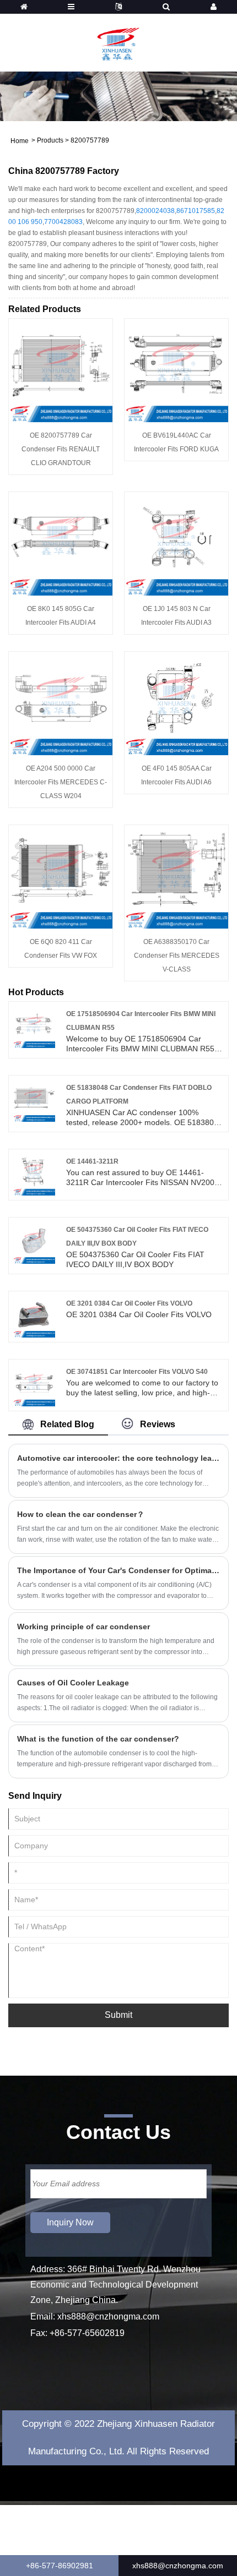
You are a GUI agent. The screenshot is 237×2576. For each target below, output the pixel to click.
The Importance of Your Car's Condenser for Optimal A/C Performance (118, 1570)
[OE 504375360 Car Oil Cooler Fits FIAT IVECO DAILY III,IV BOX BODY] (34, 1242)
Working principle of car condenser (84, 1627)
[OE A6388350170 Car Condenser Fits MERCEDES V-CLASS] (176, 876)
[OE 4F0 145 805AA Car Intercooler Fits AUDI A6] (176, 702)
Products (50, 140)
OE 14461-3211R (92, 1161)
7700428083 (63, 222)
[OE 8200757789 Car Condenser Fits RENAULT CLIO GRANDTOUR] (61, 369)
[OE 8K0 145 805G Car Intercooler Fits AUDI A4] (61, 543)
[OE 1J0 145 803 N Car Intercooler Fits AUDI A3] (176, 543)
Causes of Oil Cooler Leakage (73, 1683)
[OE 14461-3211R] (34, 1174)
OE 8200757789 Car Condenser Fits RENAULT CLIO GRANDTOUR (61, 449)
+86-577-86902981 (60, 2566)
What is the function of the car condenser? (98, 1739)
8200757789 (90, 140)
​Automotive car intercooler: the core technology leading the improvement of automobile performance (118, 1458)
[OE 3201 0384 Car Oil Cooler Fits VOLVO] (34, 1316)
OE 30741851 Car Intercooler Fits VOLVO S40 (137, 1372)
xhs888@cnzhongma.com (108, 2316)
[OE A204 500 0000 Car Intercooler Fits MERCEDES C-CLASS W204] (61, 702)
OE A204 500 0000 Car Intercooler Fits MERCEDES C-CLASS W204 (61, 782)
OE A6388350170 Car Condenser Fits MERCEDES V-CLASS (177, 956)
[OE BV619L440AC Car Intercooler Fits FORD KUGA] (176, 369)
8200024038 (155, 211)
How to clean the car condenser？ (81, 1514)
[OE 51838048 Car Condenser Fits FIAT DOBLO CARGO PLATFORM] (34, 1100)
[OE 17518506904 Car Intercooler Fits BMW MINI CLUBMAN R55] (34, 1026)
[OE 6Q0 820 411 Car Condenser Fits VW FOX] (61, 876)
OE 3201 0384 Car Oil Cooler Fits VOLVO (129, 1303)
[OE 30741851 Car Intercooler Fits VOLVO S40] (34, 1384)
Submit (118, 2015)
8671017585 (196, 211)
